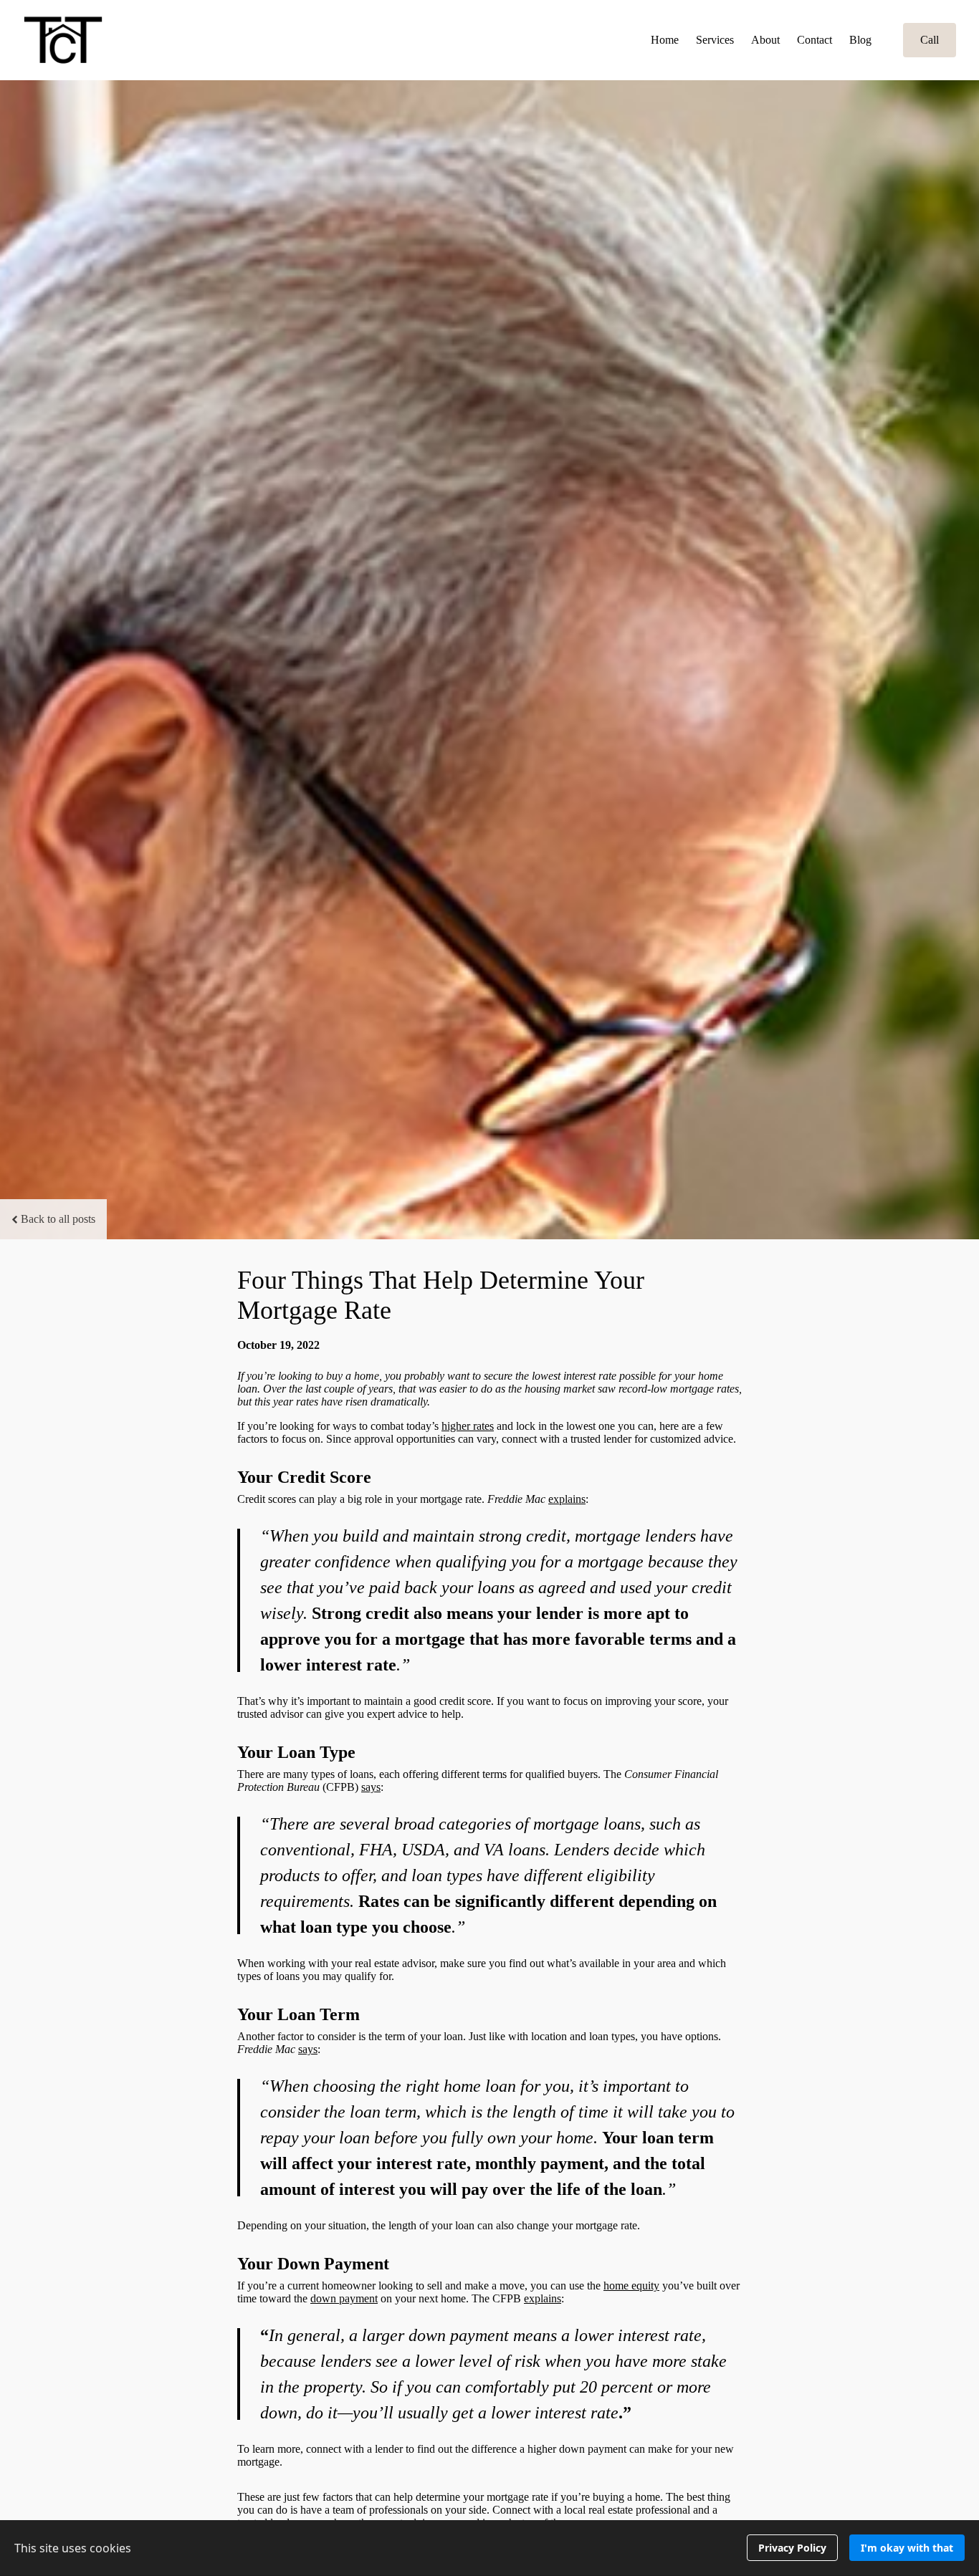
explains (567, 1499)
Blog (860, 40)
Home (665, 40)
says (371, 1787)
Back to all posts (58, 1219)
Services (715, 40)
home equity (631, 2286)
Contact (815, 40)
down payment (344, 2298)
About (765, 40)
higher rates (468, 1426)
